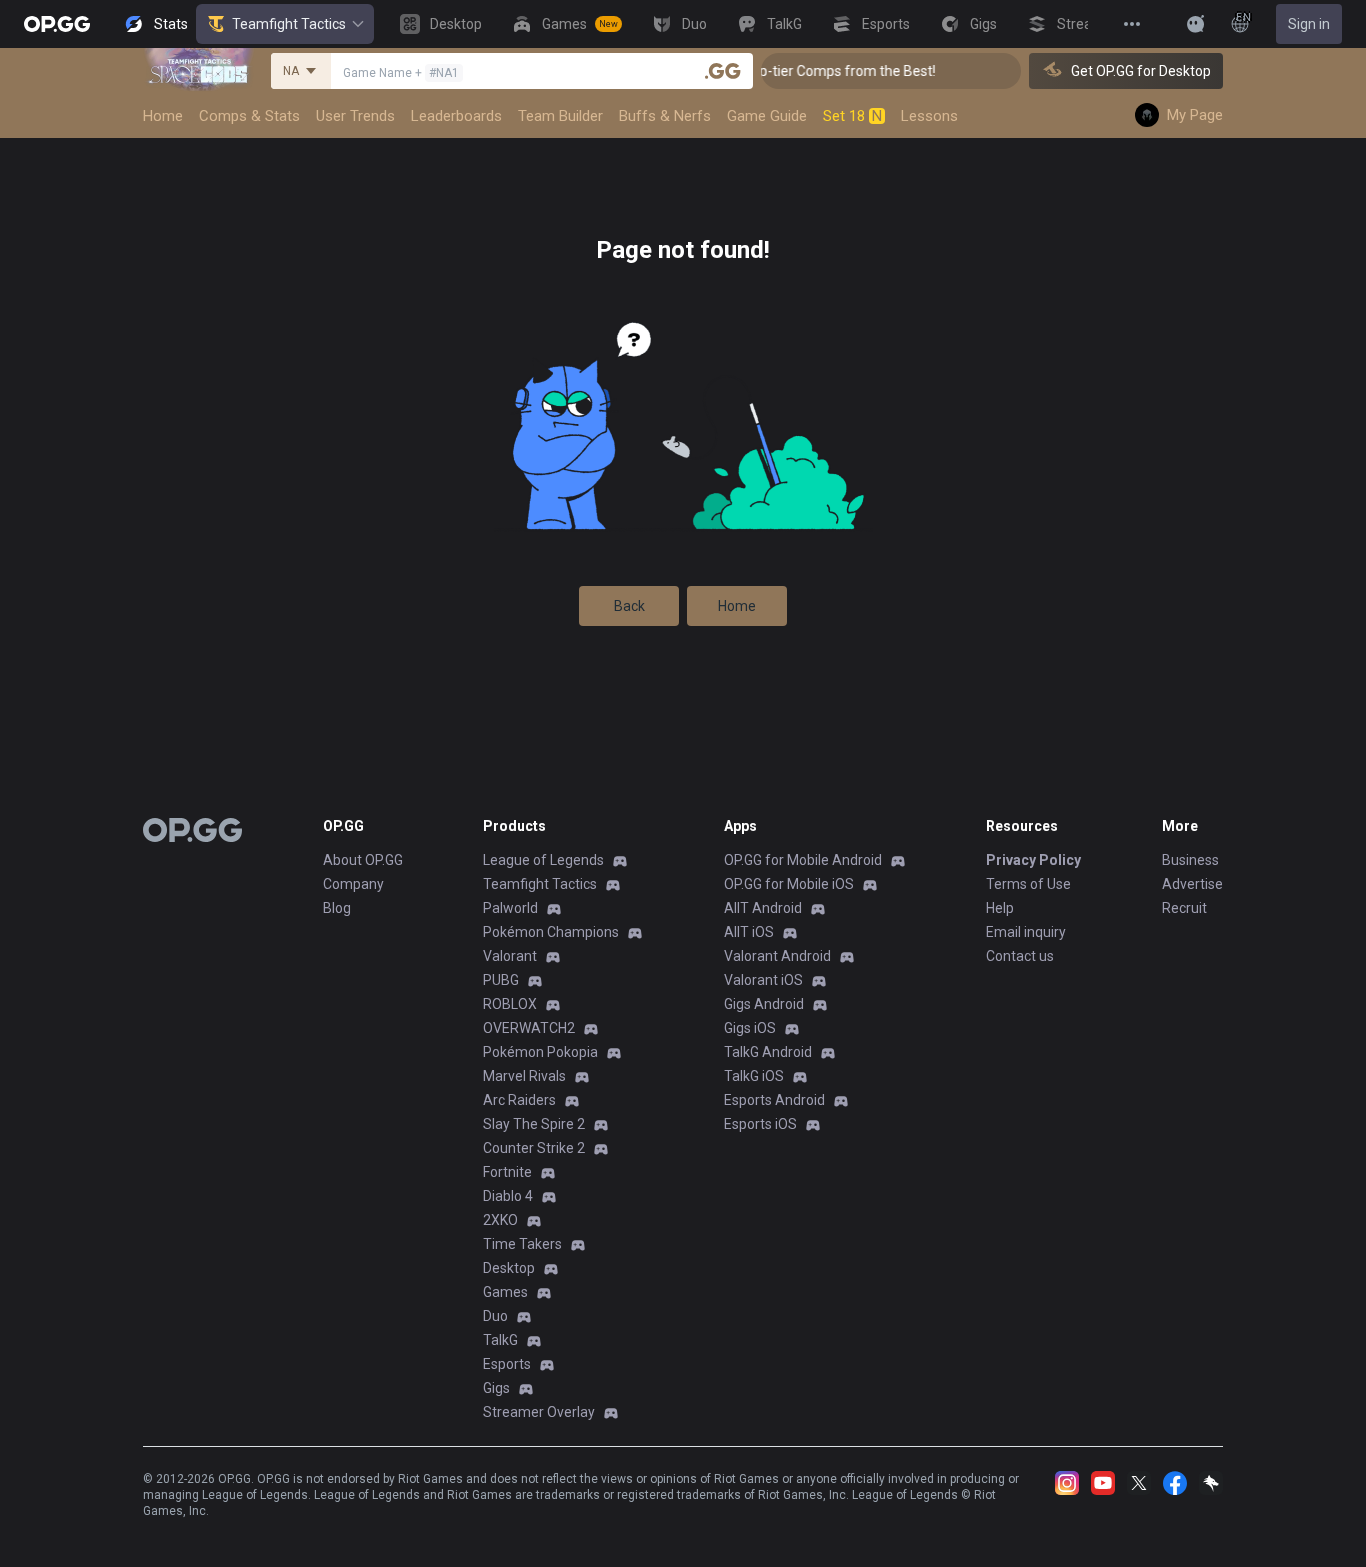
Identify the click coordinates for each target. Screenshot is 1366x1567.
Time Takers (522, 1244)
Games (505, 1292)
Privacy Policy (1033, 860)
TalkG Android (768, 1052)
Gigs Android (764, 1004)
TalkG (500, 1340)
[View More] (1132, 24)
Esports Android (774, 1100)
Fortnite (507, 1172)
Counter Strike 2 (534, 1148)
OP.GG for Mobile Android (803, 860)
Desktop (509, 1268)
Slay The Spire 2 (534, 1124)
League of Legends (543, 860)
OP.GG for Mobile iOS (789, 884)
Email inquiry (1026, 932)
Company (353, 884)
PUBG (501, 980)
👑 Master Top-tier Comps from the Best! (792, 71)
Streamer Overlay (539, 1412)
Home (737, 606)
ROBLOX (510, 1004)
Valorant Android (777, 956)
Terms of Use (1028, 884)
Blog (337, 908)
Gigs (496, 1388)
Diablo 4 (508, 1196)
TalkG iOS (754, 1076)
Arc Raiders (519, 1100)
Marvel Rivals (524, 1076)
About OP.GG (363, 860)
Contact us (1020, 956)
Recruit (1184, 908)
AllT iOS (749, 932)
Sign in (1309, 24)
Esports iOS (760, 1124)
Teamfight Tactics (289, 24)
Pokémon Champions (551, 932)
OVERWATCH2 (529, 1028)
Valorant (510, 956)
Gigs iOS (750, 1028)
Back (629, 606)
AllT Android (763, 908)
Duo (495, 1316)
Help (1000, 908)
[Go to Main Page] (57, 24)
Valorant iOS (763, 980)
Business (1190, 860)
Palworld (510, 908)
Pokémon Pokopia (540, 1052)
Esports (507, 1364)
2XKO (500, 1220)
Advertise (1192, 884)
